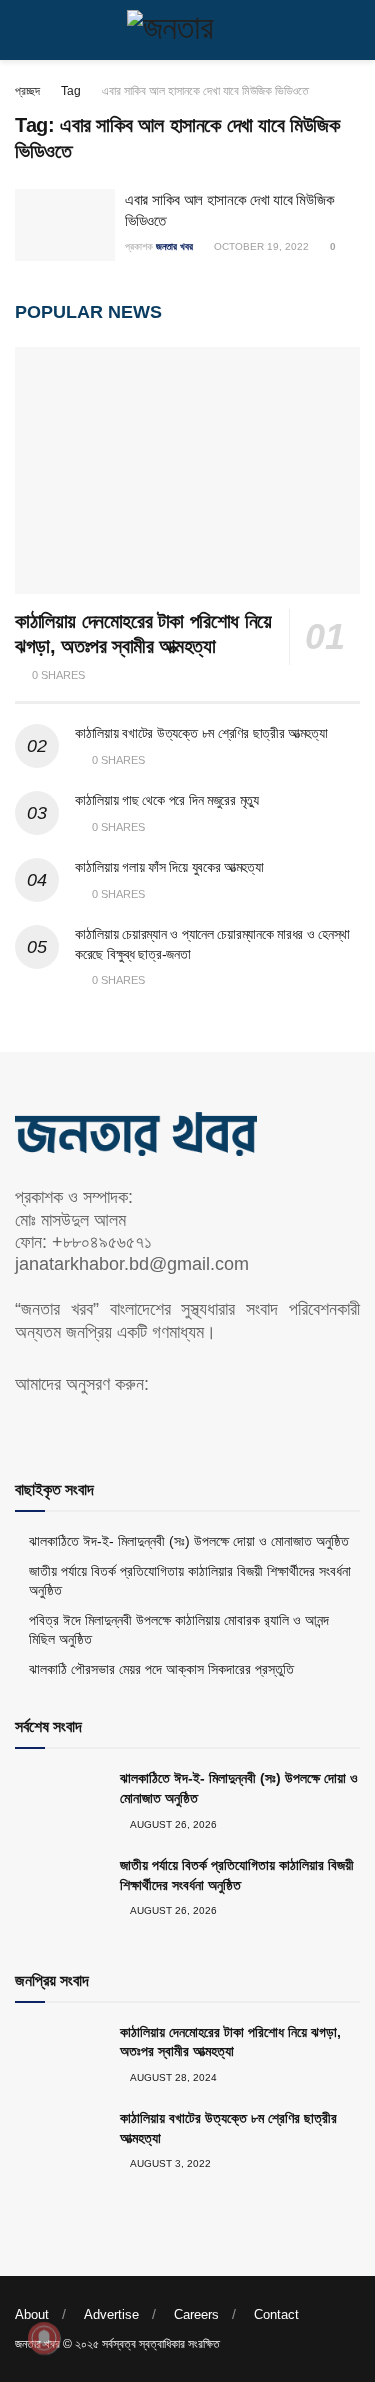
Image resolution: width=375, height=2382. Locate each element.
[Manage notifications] (44, 2338)
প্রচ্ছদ (27, 91)
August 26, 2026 (172, 1824)
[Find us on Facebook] (22, 1425)
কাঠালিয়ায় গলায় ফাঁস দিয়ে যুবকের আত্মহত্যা (169, 867)
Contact (276, 2314)
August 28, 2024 (172, 2077)
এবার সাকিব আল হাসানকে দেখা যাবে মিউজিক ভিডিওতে (205, 91)
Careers (196, 2314)
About (32, 2314)
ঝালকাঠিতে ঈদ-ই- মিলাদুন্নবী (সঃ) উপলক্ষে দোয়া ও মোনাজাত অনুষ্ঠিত (189, 1541)
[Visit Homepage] (188, 30)
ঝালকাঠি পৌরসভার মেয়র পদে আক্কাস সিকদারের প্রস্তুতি (161, 1669)
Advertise (111, 2314)
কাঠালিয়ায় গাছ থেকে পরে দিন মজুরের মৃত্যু (167, 800)
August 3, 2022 (169, 2163)
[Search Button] (351, 30)
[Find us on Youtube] (56, 1425)
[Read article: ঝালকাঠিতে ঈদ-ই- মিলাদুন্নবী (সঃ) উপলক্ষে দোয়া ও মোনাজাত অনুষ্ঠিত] (60, 1801)
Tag (71, 91)
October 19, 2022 (260, 246)
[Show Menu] (23, 30)
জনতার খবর (174, 246)
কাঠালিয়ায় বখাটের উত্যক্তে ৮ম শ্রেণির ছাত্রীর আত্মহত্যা (201, 733)
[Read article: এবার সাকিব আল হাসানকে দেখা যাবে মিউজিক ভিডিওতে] (65, 225)
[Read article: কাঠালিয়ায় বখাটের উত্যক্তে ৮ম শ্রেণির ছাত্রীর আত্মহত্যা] (60, 2141)
